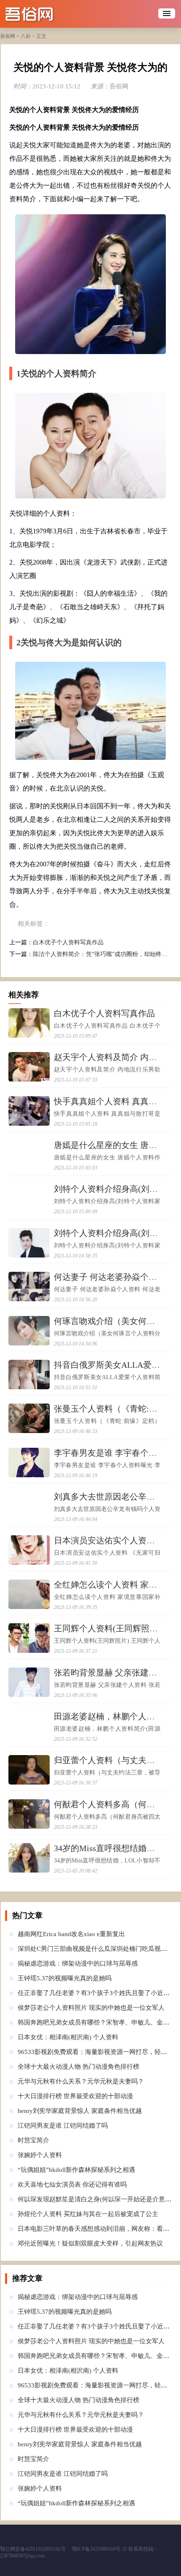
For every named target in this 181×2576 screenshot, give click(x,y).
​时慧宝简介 (33, 2140)
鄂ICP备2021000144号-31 (100, 2549)
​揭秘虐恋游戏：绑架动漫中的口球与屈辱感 (78, 1963)
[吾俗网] (45, 14)
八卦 (26, 36)
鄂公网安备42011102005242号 (33, 2549)
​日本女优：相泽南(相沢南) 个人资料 (68, 2037)
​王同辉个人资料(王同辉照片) (107, 1628)
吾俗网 (8, 36)
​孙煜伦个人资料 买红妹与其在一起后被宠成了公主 (88, 2214)
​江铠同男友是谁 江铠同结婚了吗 (63, 2126)
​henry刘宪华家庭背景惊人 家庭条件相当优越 (80, 2111)
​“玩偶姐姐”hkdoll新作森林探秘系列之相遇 (76, 2170)
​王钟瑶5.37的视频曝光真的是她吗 (65, 1978)
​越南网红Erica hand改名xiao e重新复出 (71, 1934)
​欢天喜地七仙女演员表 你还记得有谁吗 (72, 2184)
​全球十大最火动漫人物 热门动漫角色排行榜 (79, 2067)
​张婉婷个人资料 (40, 2155)
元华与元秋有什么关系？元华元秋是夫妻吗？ (81, 2081)
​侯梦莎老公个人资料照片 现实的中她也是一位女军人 (91, 2008)
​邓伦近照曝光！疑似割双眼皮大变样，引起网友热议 (90, 2243)
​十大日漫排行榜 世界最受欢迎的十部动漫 (75, 2096)
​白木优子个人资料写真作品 (68, 942)
